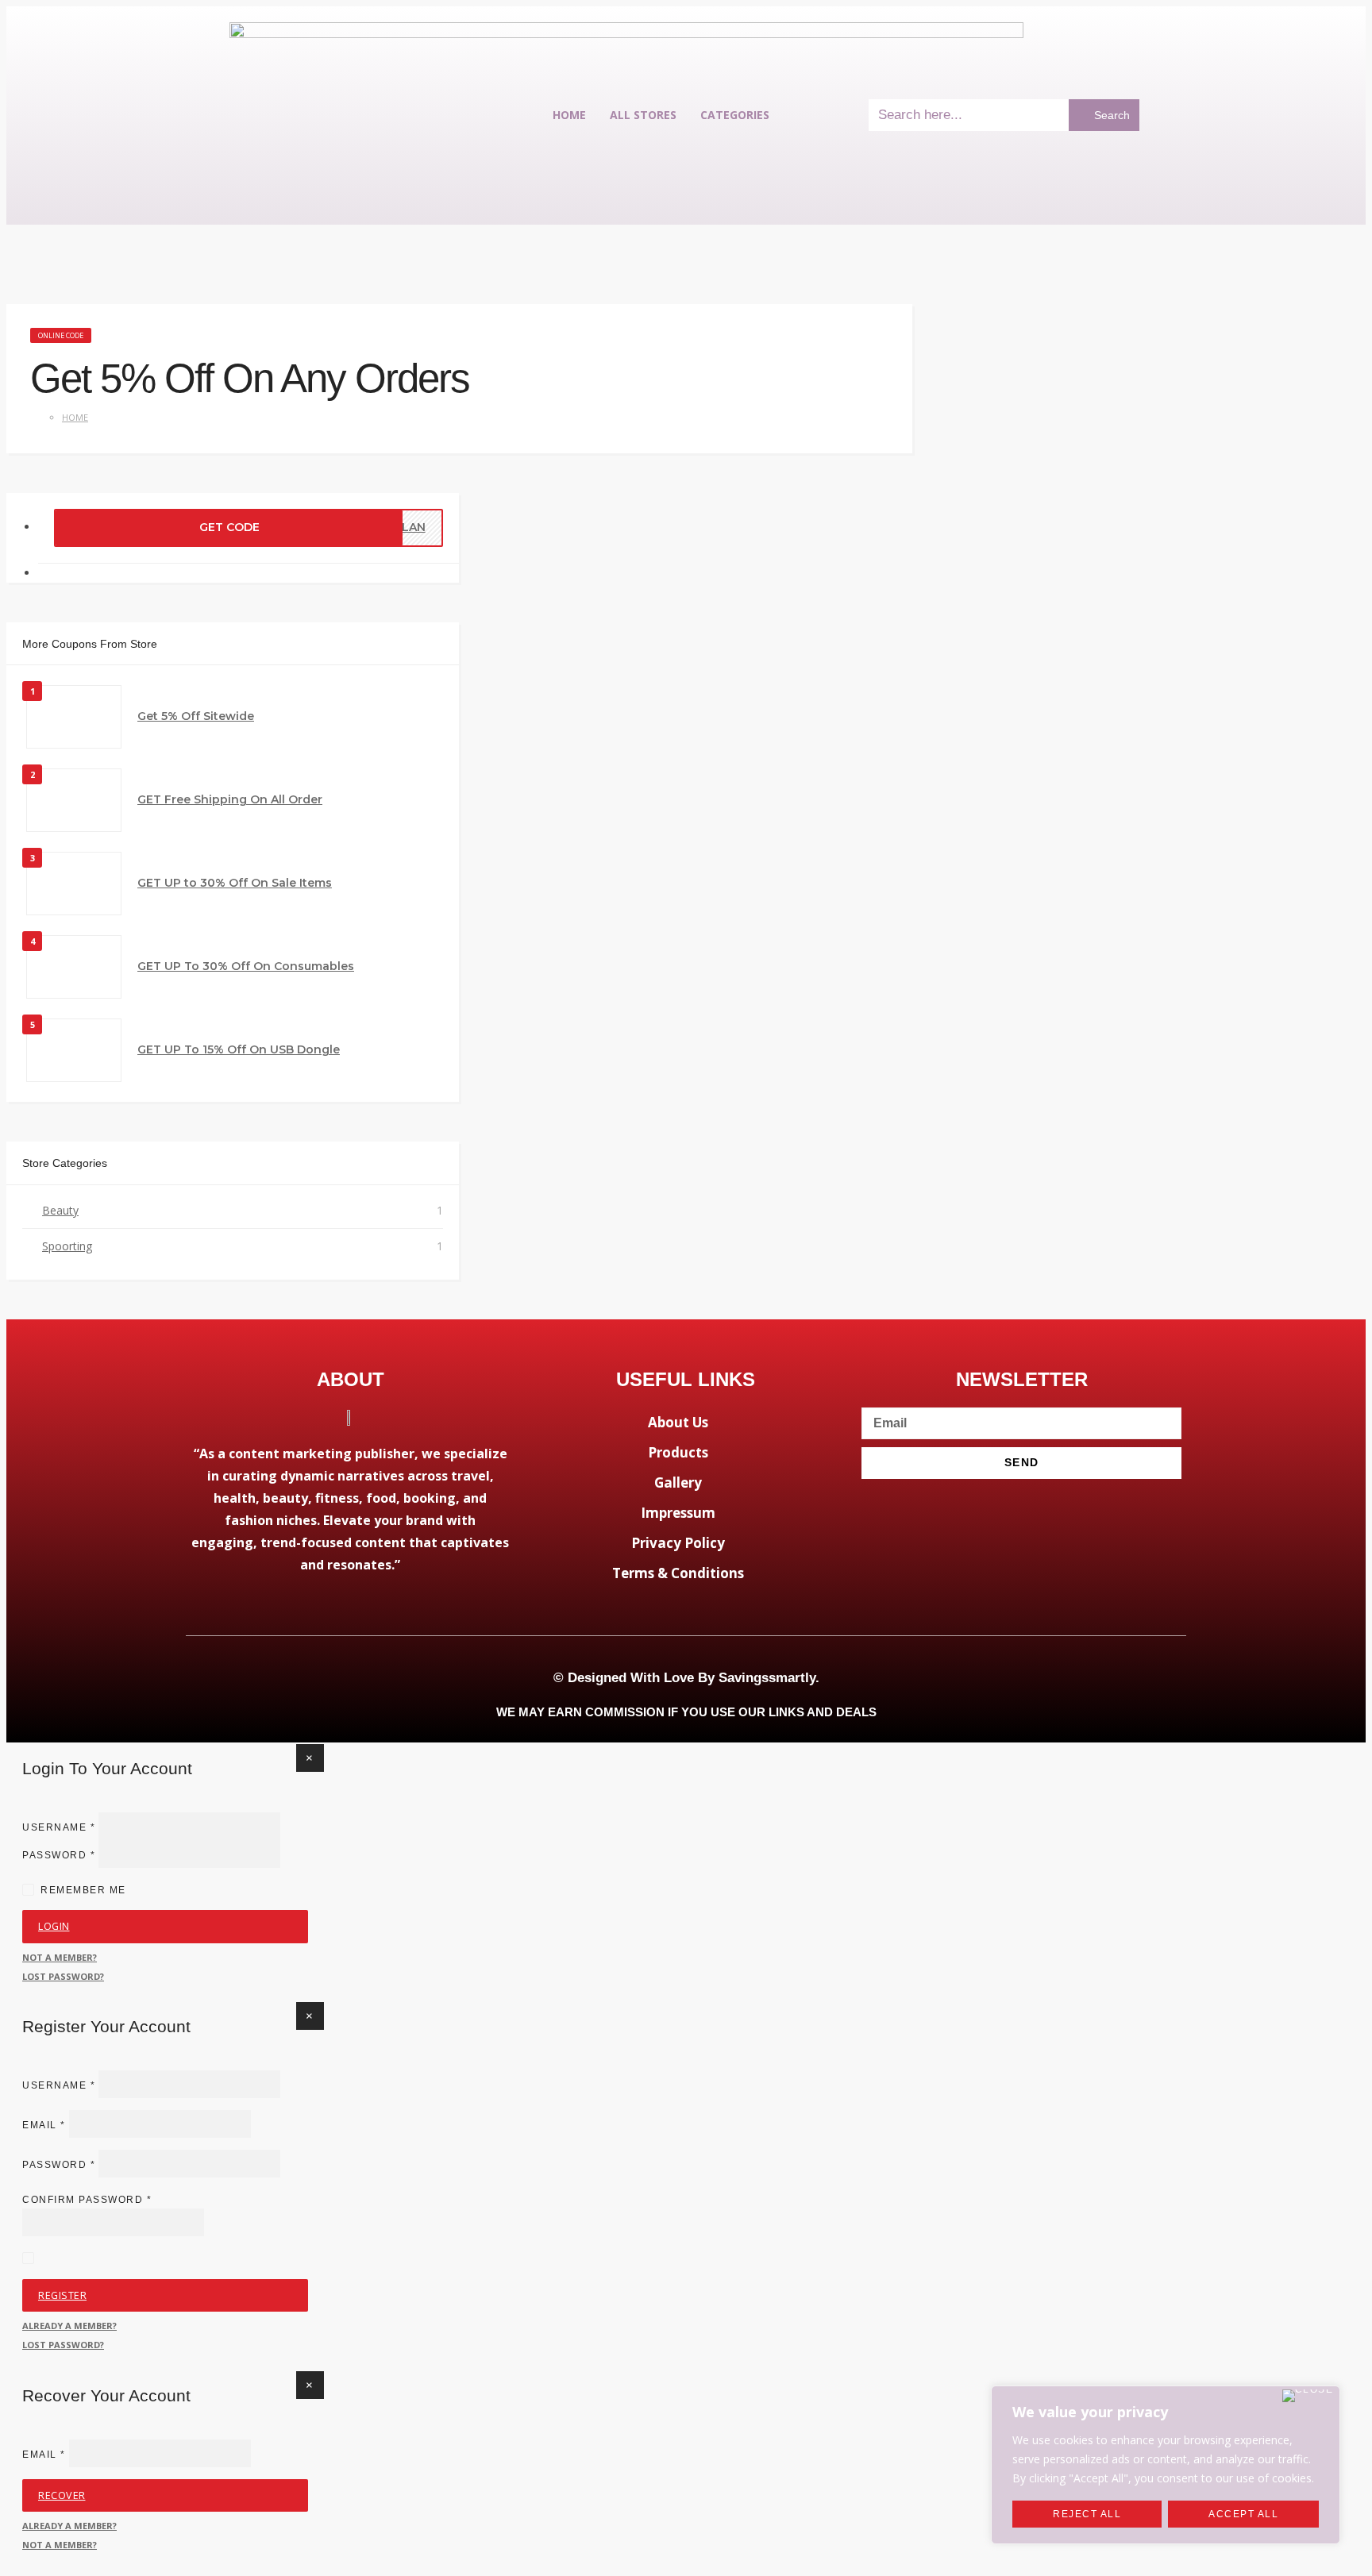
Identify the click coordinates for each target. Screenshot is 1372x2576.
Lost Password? (63, 1976)
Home (569, 115)
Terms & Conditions (678, 1573)
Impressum (678, 1513)
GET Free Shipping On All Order (230, 799)
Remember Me (83, 1890)
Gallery (678, 1482)
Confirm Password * (87, 2200)
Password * (59, 1854)
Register (62, 2295)
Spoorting (67, 1246)
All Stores (643, 115)
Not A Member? (60, 1957)
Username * (59, 1827)
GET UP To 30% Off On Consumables (246, 966)
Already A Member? (69, 2326)
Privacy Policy (678, 1543)
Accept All (1243, 2514)
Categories (735, 115)
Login (54, 1926)
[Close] (1308, 2396)
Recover (62, 2495)
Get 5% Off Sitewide (196, 716)
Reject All (1087, 2514)
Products (678, 1452)
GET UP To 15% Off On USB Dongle (239, 1049)
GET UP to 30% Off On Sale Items (235, 883)
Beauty (60, 1210)
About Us (678, 1422)
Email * (44, 2125)
